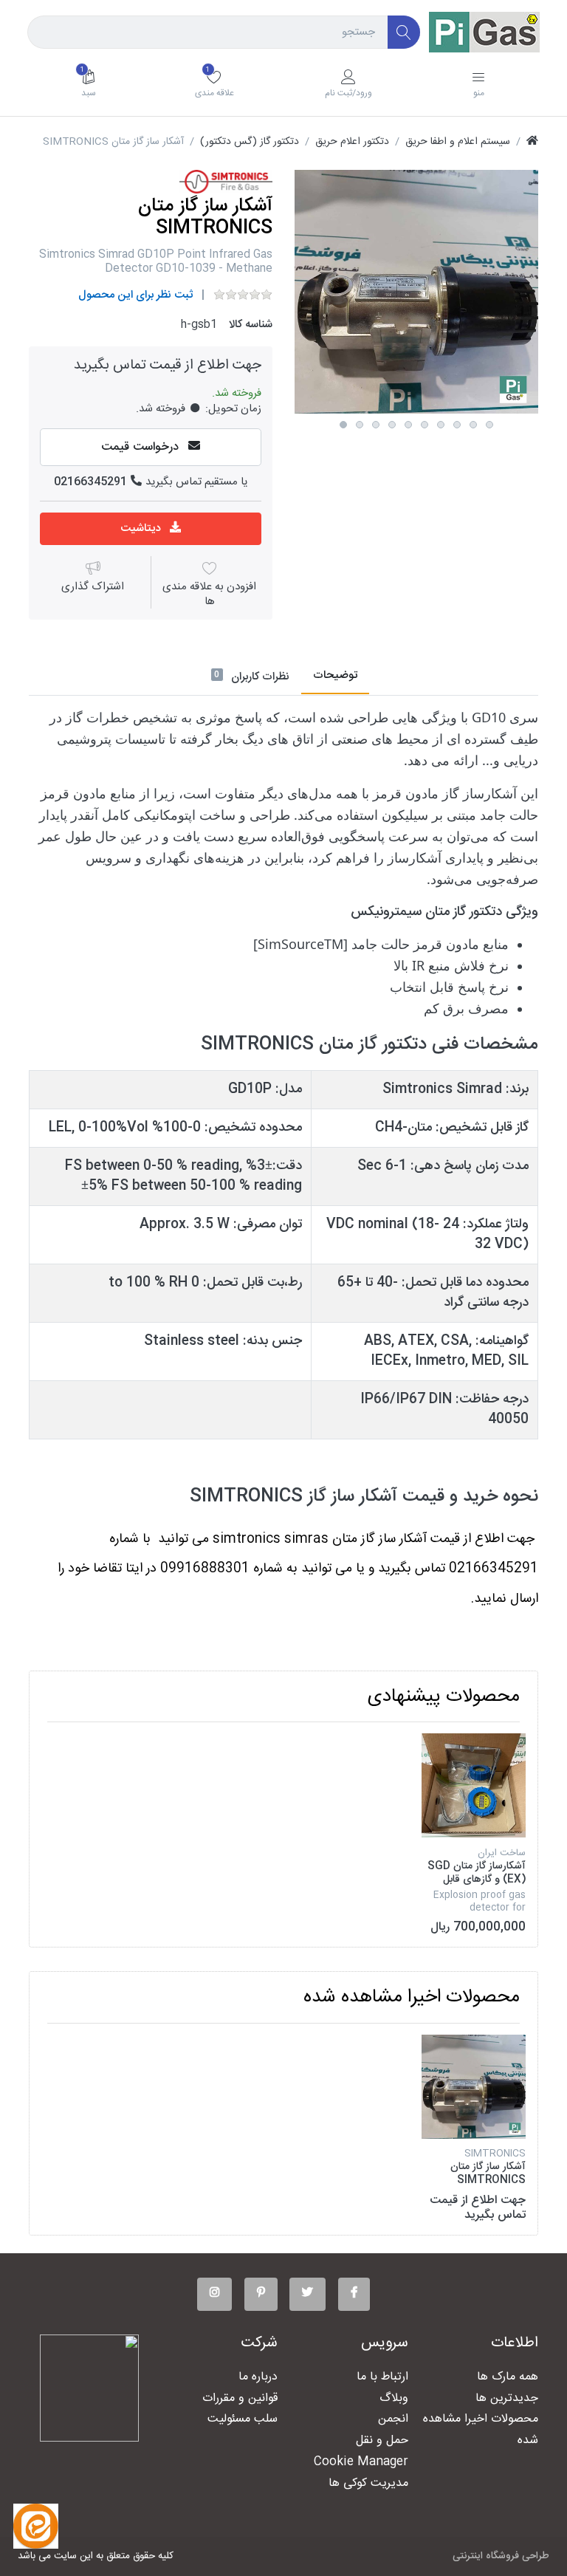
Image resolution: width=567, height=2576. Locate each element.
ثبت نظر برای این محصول (135, 295)
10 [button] (489, 425)
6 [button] (425, 425)
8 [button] (457, 425)
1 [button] (343, 425)
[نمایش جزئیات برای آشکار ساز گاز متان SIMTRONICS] (474, 2087)
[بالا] (532, 142)
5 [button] (408, 425)
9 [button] (473, 425)
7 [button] (441, 425)
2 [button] (360, 425)
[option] (416, 292)
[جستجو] (404, 32)
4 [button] (392, 425)
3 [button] (376, 425)
